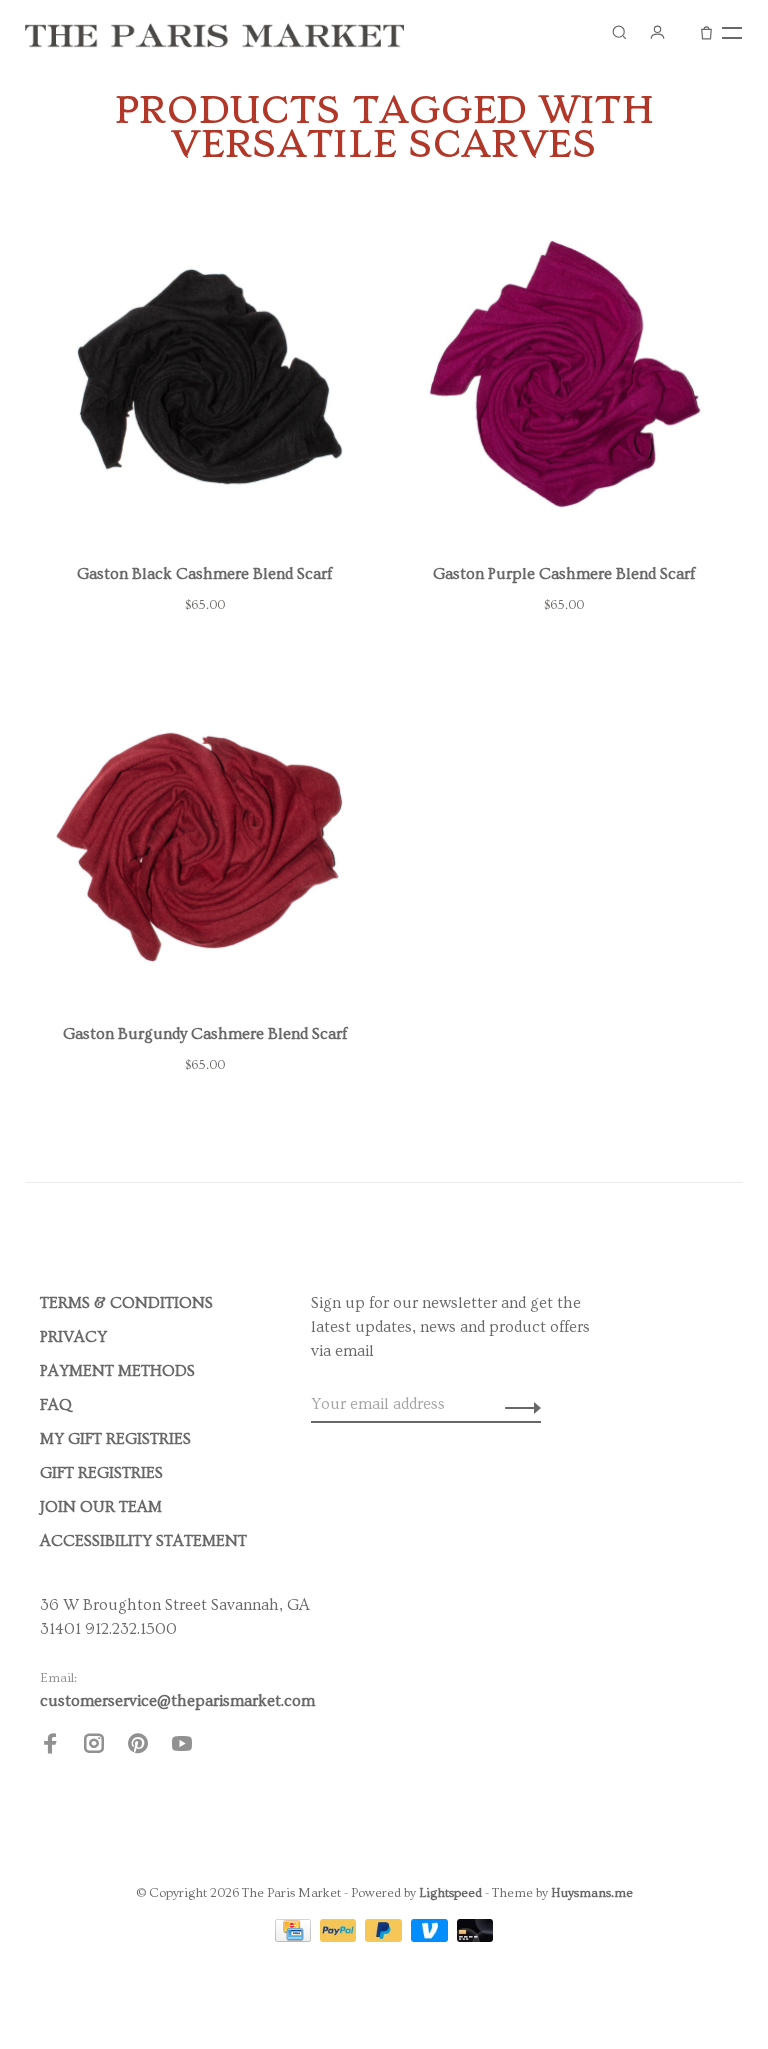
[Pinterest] (138, 1747)
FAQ (56, 1405)
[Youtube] (182, 1747)
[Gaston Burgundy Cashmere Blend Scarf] (204, 840)
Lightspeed (450, 1893)
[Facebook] (50, 1747)
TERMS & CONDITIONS (126, 1303)
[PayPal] (340, 1937)
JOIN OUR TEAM (101, 1507)
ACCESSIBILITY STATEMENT (143, 1541)
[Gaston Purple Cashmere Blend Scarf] (563, 380)
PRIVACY (73, 1337)
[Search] (619, 32)
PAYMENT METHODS (117, 1371)
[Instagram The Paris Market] (94, 1747)
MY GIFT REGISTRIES (115, 1439)
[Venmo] (431, 1937)
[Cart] (706, 32)
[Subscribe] (517, 1404)
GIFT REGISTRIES (101, 1473)
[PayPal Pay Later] (385, 1937)
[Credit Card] (295, 1937)
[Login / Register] (657, 32)
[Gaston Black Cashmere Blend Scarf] (204, 380)
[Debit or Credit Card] (475, 1937)
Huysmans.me (592, 1893)
